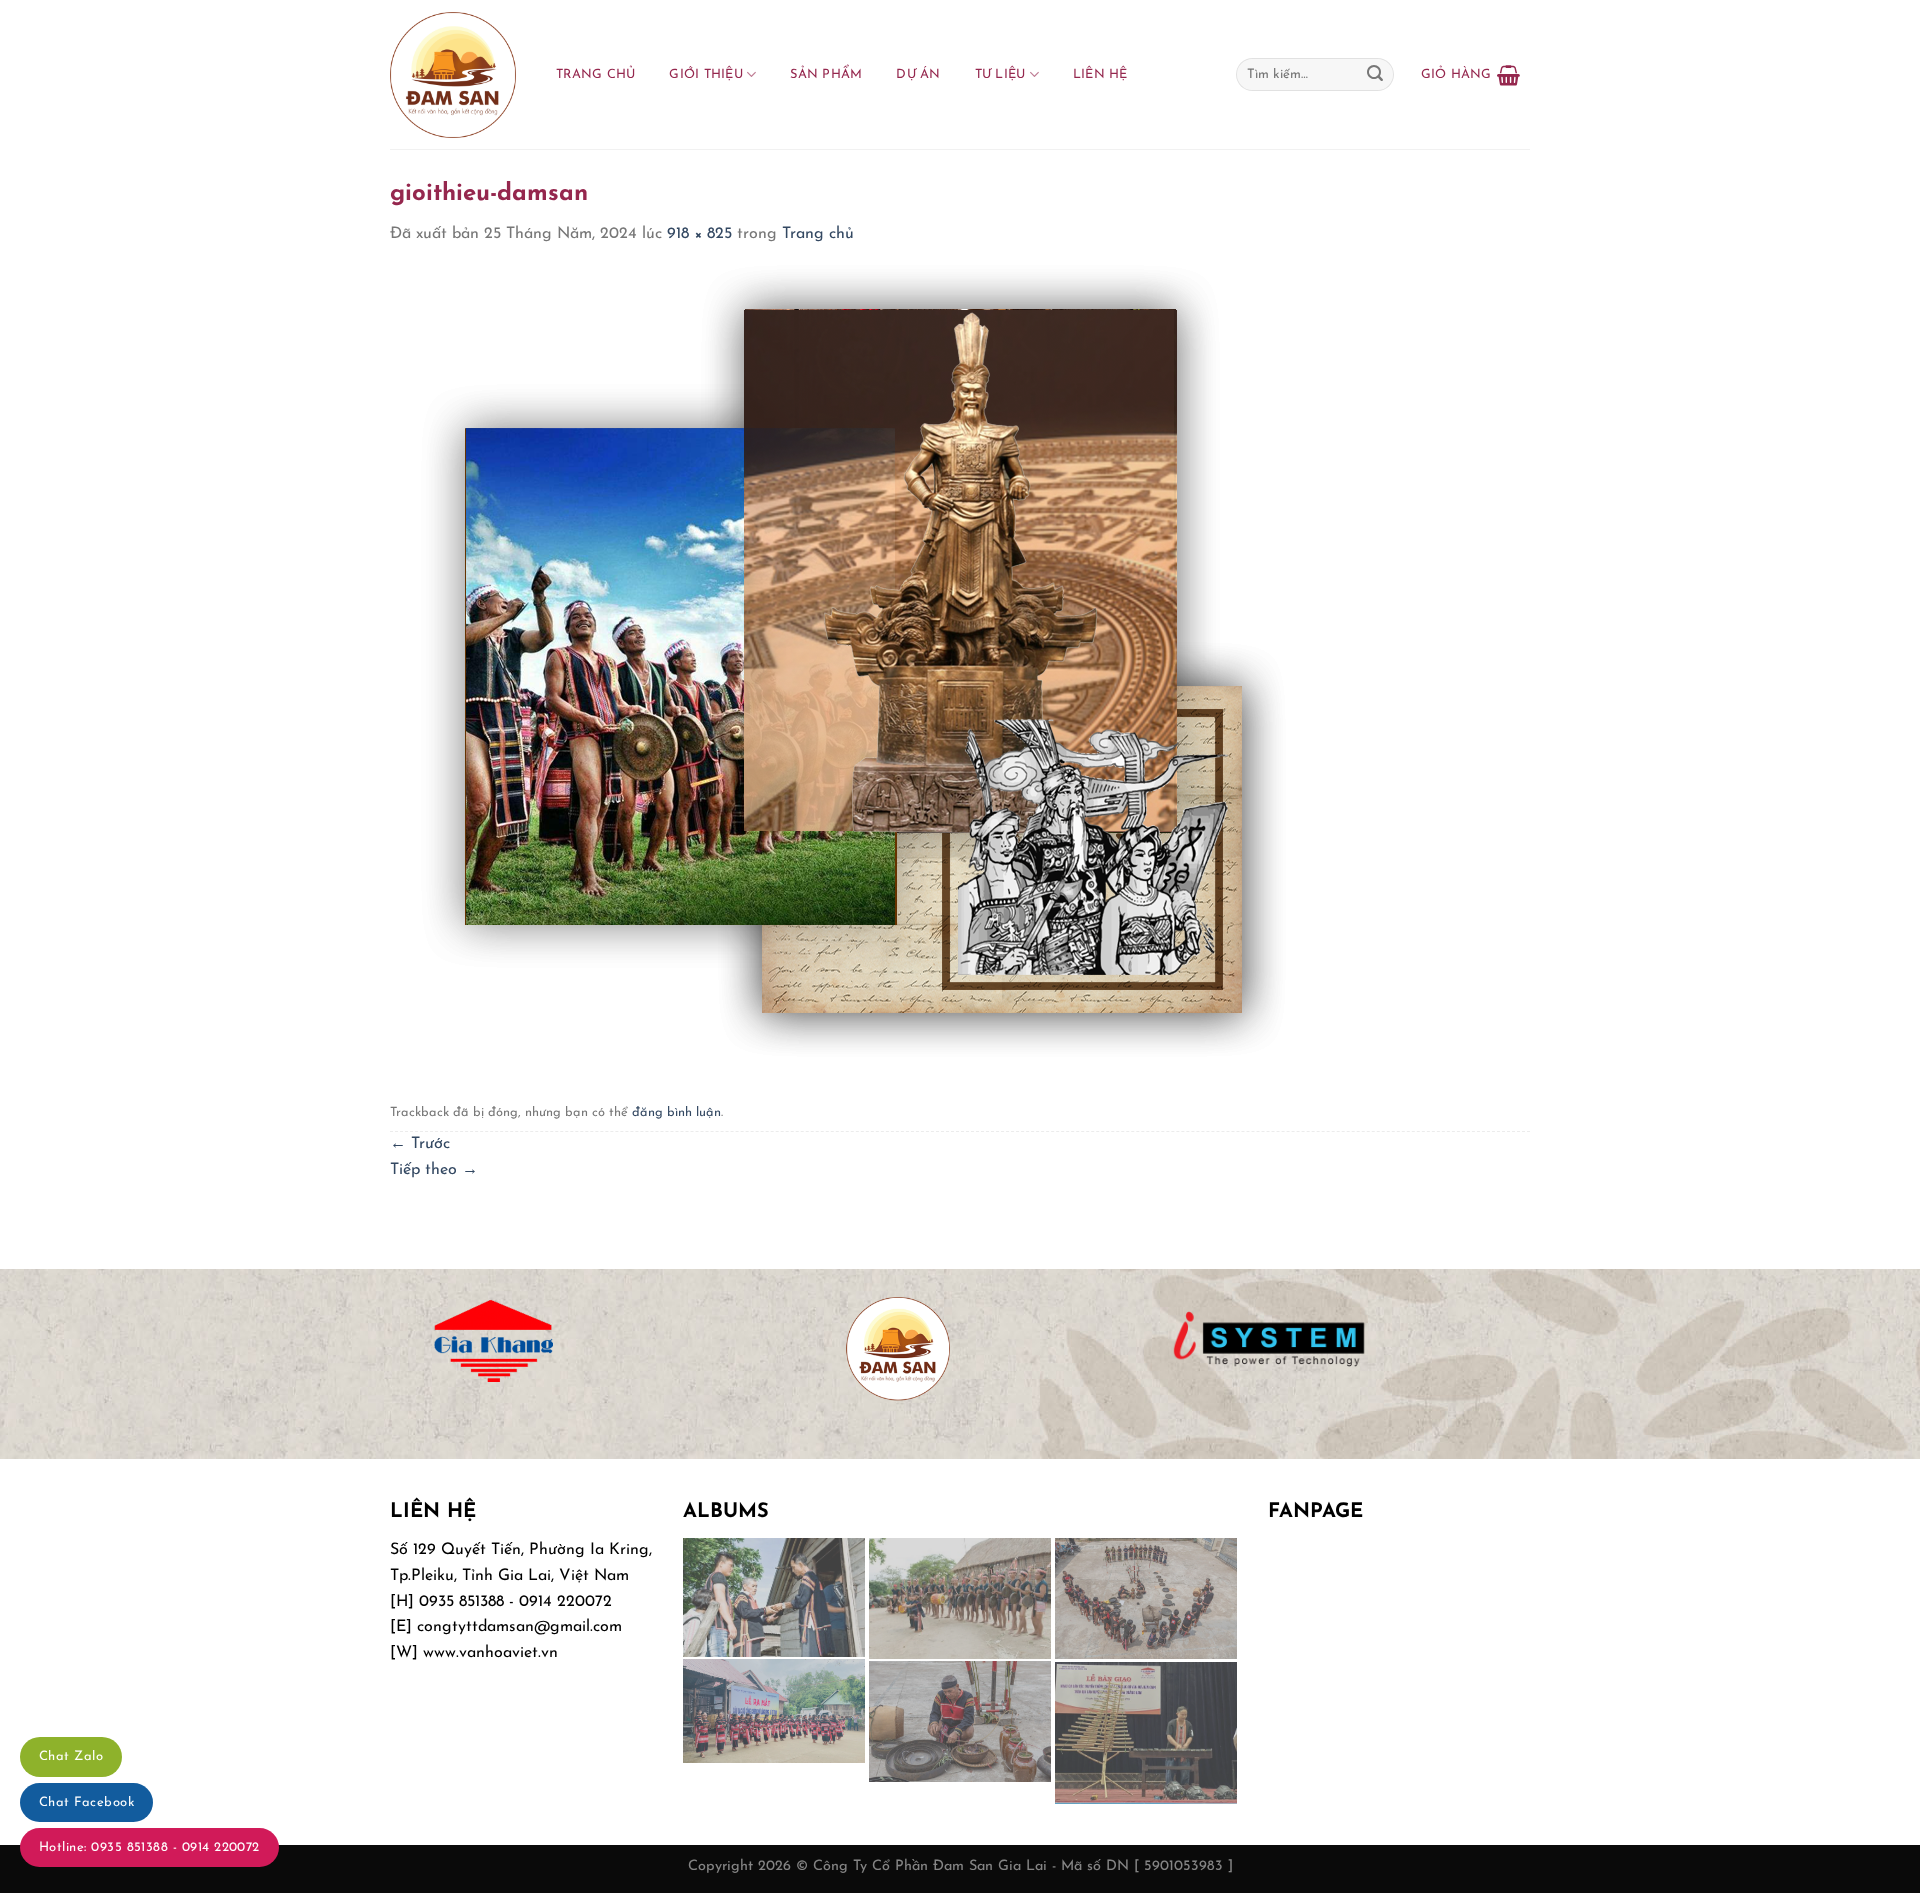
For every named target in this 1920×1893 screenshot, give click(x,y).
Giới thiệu (706, 74)
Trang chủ (595, 74)
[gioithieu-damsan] (849, 659)
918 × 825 (699, 234)
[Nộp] (1375, 75)
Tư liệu (1000, 74)
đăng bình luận (676, 1112)
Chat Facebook (86, 1802)
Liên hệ (1100, 74)
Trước (420, 1144)
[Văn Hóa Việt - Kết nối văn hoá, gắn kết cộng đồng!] (453, 75)
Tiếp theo (434, 1170)
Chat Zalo (71, 1756)
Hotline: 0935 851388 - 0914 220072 (149, 1847)
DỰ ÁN (918, 74)
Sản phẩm (826, 74)
